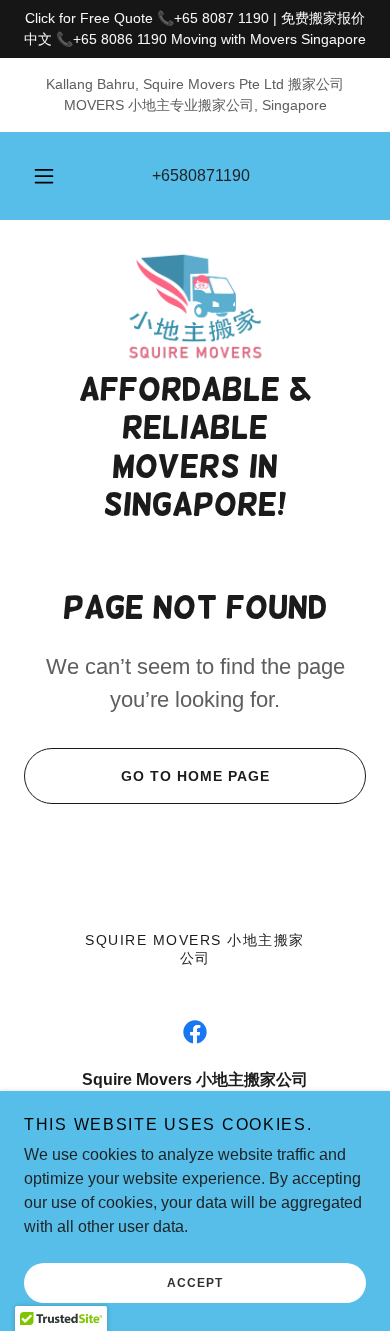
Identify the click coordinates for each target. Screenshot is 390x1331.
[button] (44, 176)
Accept (195, 1283)
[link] (195, 307)
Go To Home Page (195, 776)
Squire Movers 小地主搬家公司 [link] (194, 949)
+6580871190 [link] (201, 175)
